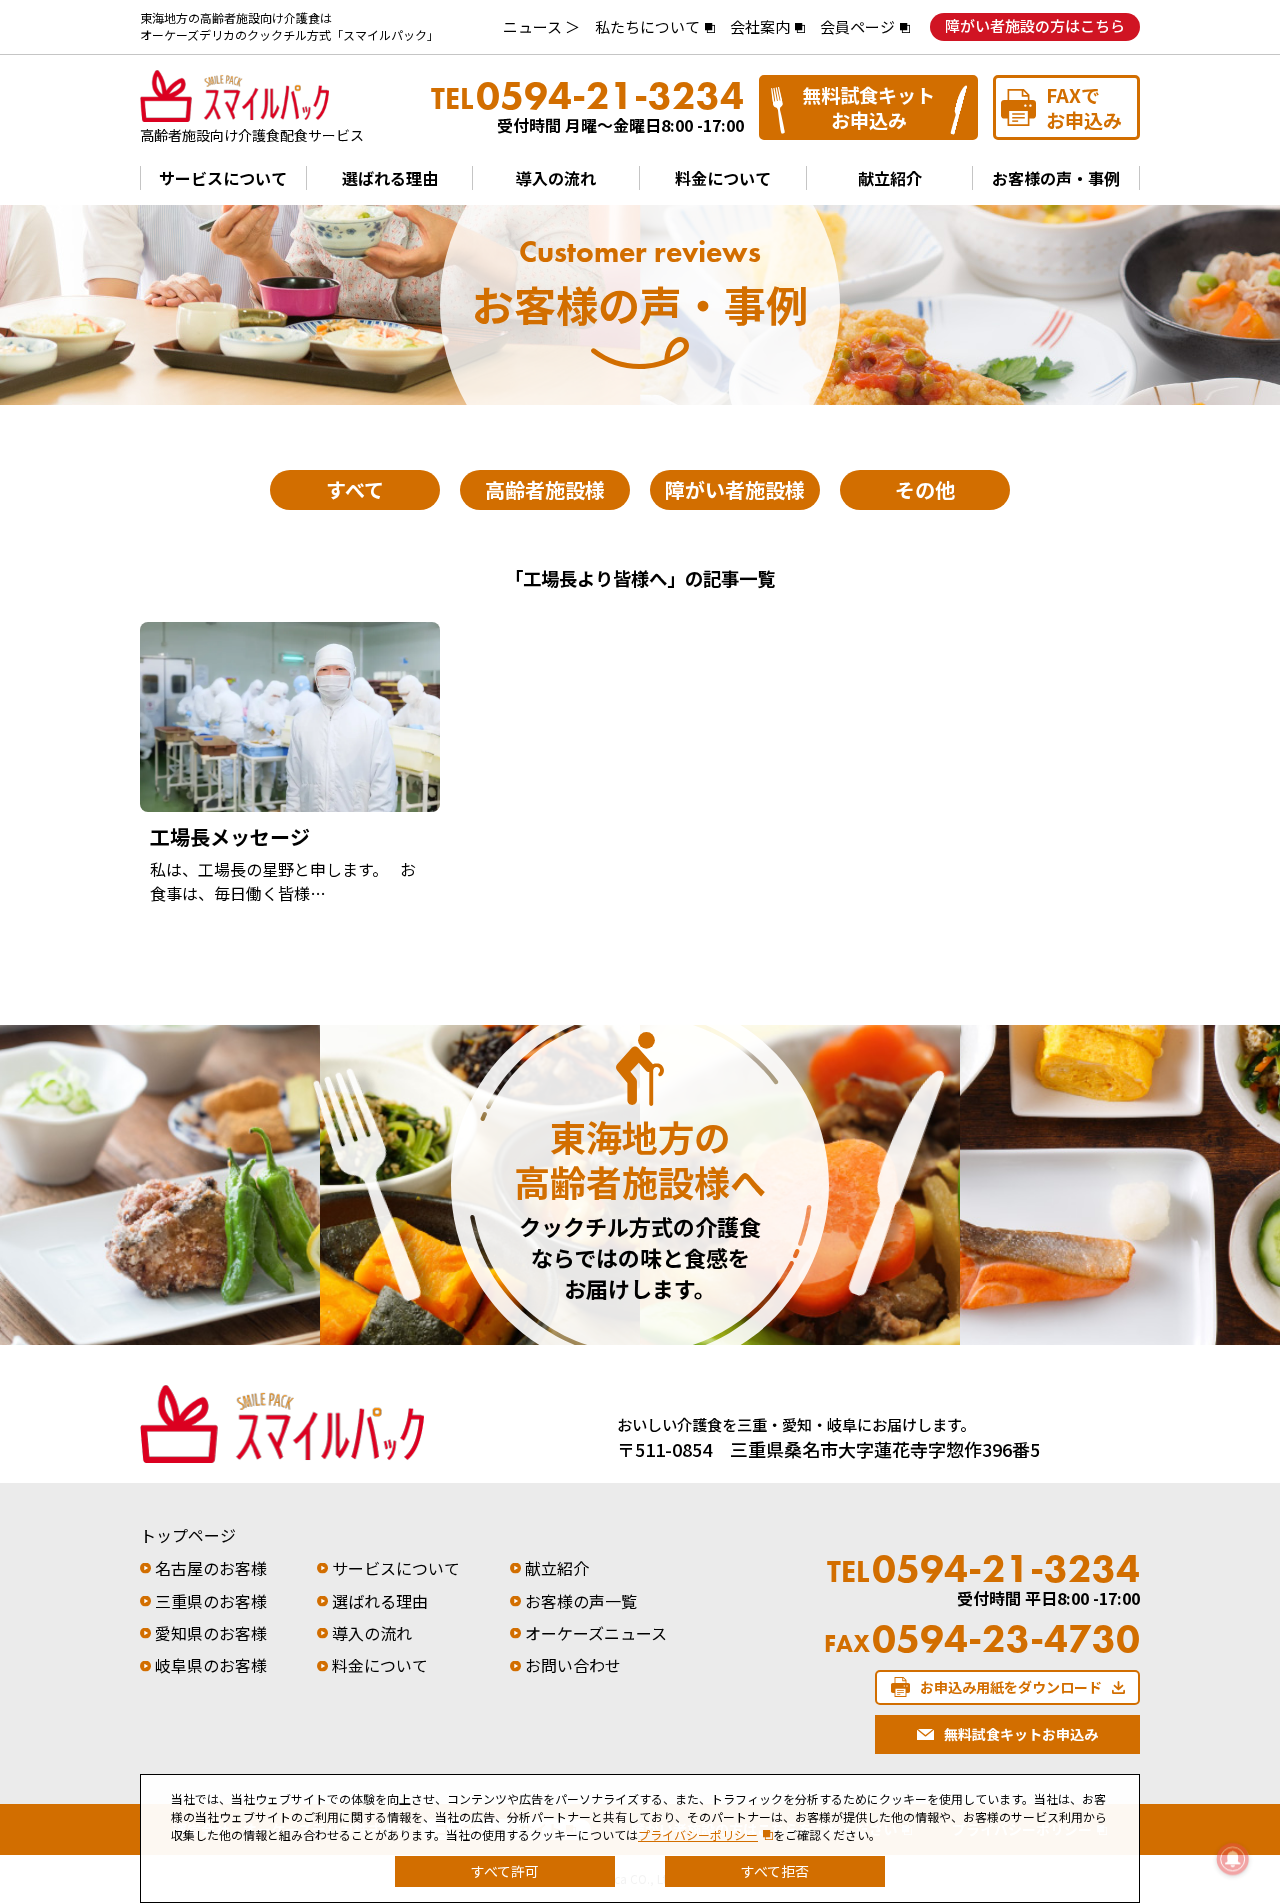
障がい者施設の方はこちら (1035, 25)
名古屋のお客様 (211, 1568)
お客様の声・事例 (1056, 178)
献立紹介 (890, 178)
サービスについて (223, 178)
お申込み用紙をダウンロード (1011, 1687)
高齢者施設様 (545, 489)
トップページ (188, 1535)
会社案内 (760, 26)
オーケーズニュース (596, 1633)
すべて (355, 489)
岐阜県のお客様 (211, 1665)
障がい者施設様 (735, 489)
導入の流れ (556, 178)
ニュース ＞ (541, 26)
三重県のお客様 (211, 1601)
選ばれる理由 (390, 178)
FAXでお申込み (1084, 107)
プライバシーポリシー (698, 1834)
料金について (723, 178)
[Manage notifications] (1233, 1859)
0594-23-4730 (982, 1639)
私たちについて (647, 26)
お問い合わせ (573, 1665)
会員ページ (857, 26)
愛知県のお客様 (211, 1633)
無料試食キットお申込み (868, 107)
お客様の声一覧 (581, 1601)
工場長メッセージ (230, 836)
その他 (925, 489)
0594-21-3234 (587, 96)
